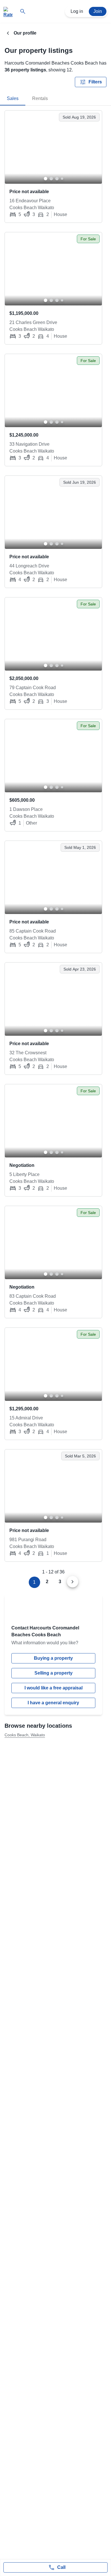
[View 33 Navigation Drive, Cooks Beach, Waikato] (53, 391)
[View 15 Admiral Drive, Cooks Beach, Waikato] (53, 1364)
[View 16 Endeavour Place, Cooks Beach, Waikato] (53, 147)
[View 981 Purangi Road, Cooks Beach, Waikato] (53, 1486)
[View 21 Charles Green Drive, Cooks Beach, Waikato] (53, 269)
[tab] (13, 99)
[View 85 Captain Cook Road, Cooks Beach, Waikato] (53, 877)
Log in (77, 11)
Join (98, 11)
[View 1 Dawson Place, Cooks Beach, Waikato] (53, 756)
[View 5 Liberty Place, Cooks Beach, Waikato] (53, 1121)
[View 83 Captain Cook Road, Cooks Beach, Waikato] (53, 1243)
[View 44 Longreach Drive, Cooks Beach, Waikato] (53, 512)
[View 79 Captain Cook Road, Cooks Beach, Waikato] (53, 634)
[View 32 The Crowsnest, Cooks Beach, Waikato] (53, 999)
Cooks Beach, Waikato (25, 1735)
